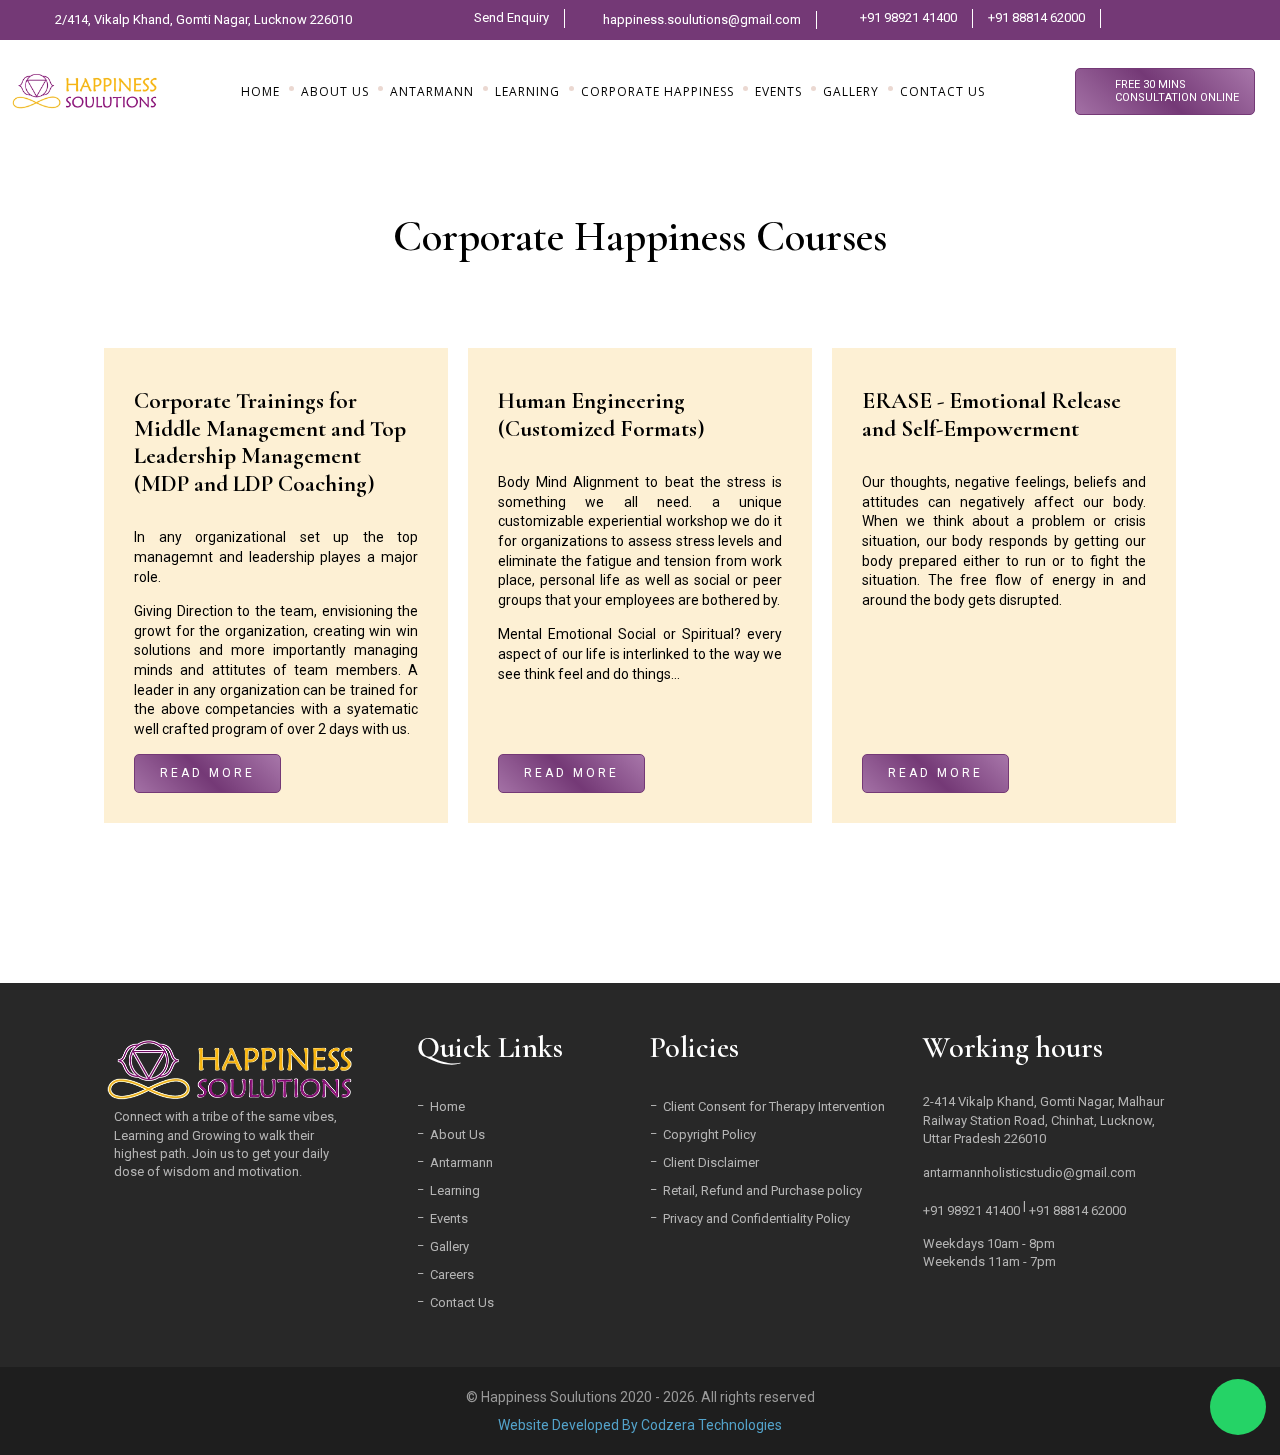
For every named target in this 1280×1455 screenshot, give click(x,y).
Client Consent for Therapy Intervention (774, 1106)
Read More (207, 773)
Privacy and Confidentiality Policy (756, 1218)
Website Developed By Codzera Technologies (640, 1425)
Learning (455, 1190)
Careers (452, 1274)
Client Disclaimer (711, 1162)
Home (447, 1106)
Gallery (449, 1246)
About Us (457, 1134)
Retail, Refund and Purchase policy (762, 1190)
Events (449, 1218)
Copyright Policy (709, 1134)
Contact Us (462, 1302)
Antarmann (461, 1162)
